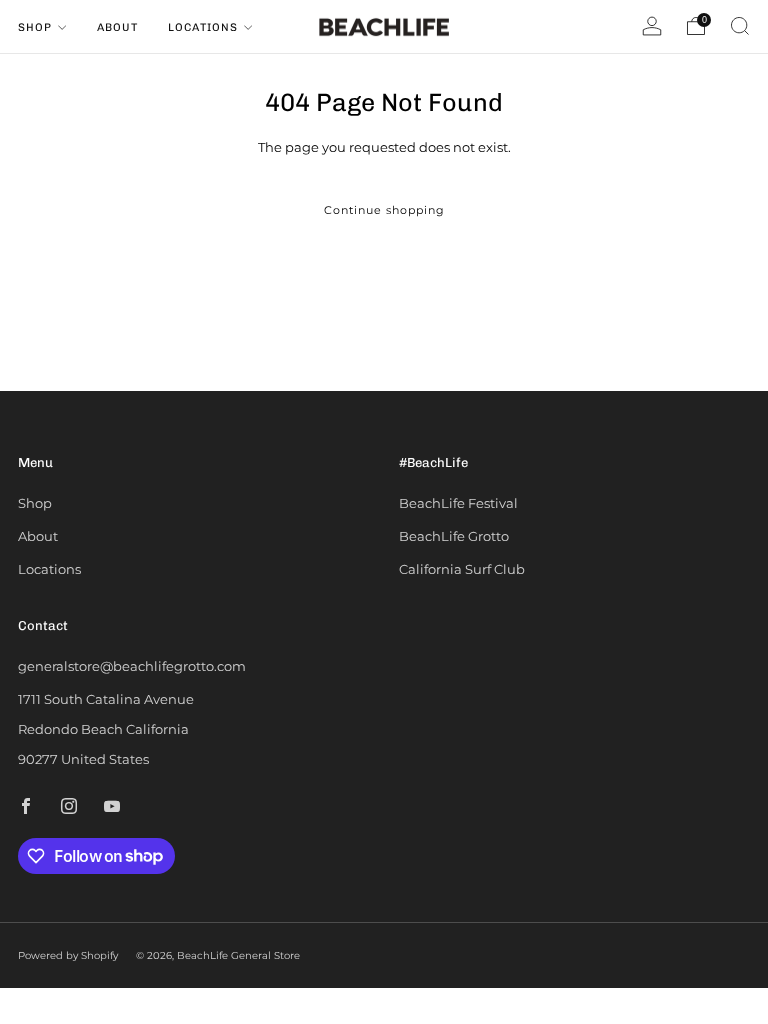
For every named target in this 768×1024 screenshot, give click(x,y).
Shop (35, 27)
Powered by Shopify (68, 955)
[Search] (740, 26)
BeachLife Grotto (454, 536)
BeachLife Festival (458, 503)
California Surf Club (462, 569)
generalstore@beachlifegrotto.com (132, 666)
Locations (203, 27)
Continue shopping (384, 210)
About (117, 27)
